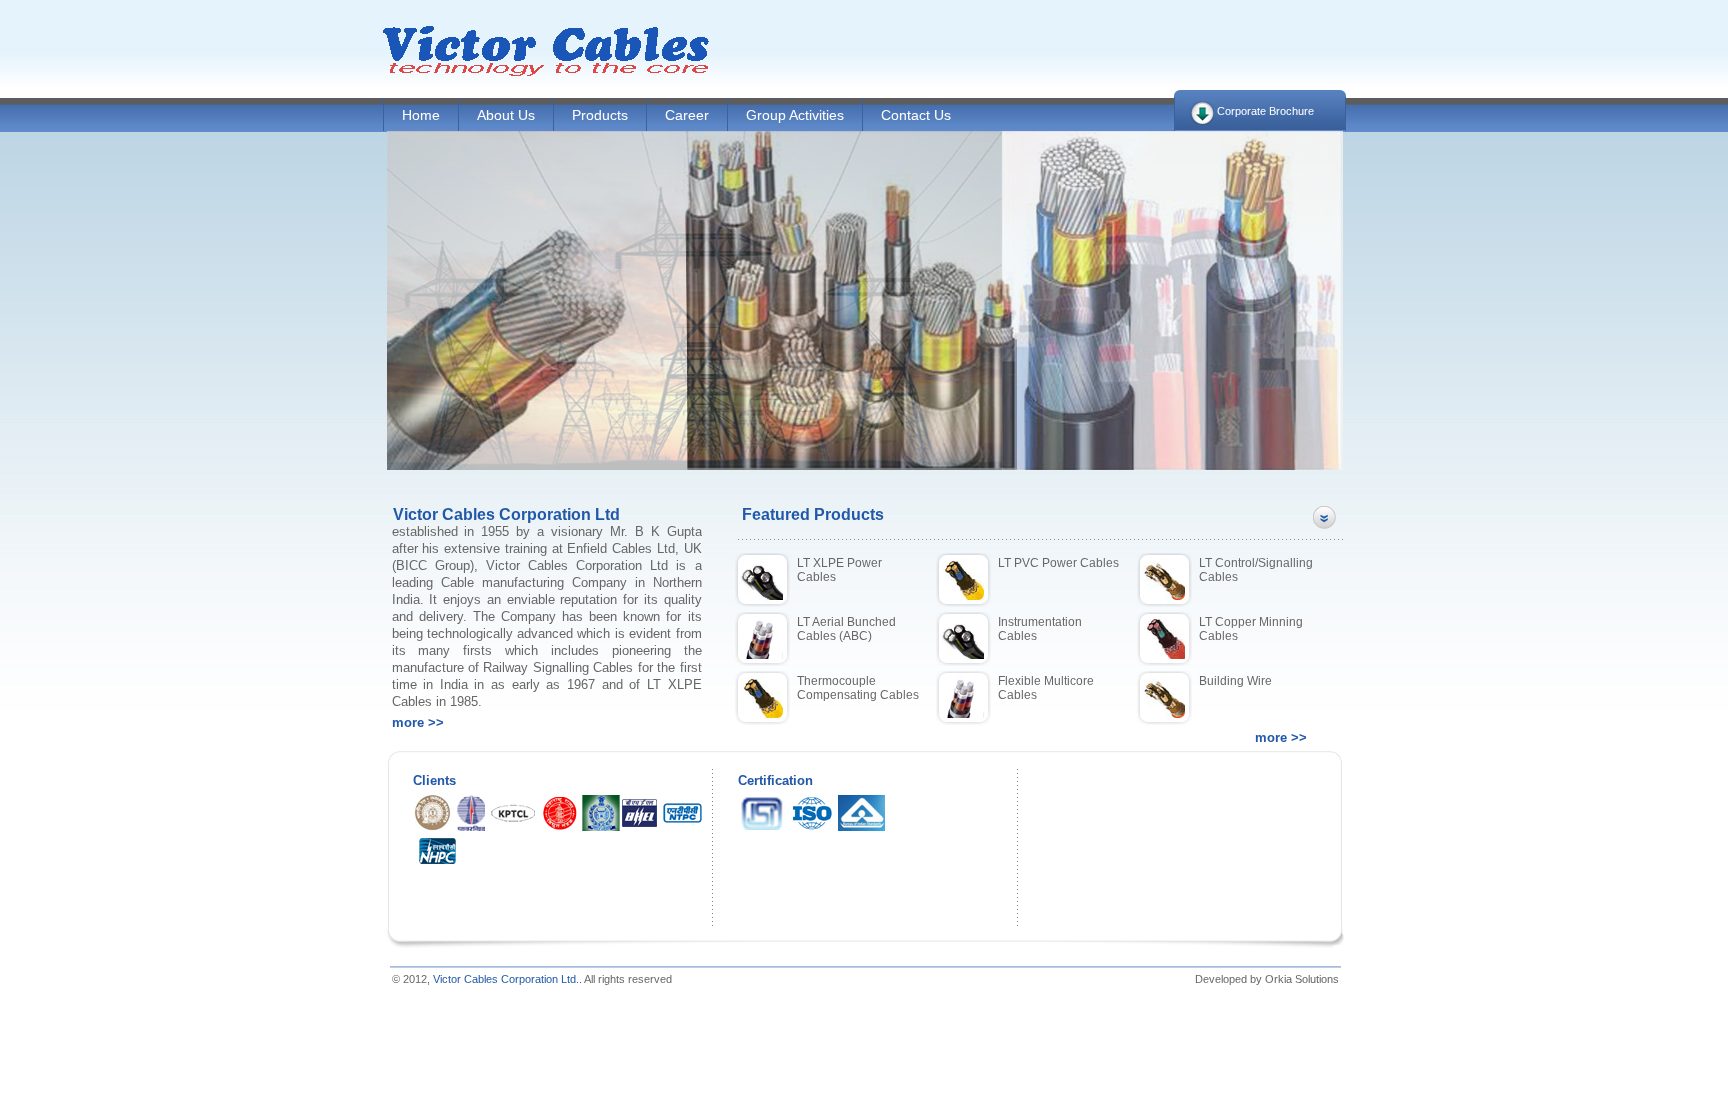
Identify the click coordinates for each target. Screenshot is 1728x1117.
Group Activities (795, 115)
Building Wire (1235, 681)
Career (687, 115)
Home (421, 115)
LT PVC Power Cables (1058, 563)
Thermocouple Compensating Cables (858, 688)
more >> (418, 722)
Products (600, 115)
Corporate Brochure (1265, 111)
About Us (506, 115)
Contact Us (916, 115)
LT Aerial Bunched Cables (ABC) (846, 629)
